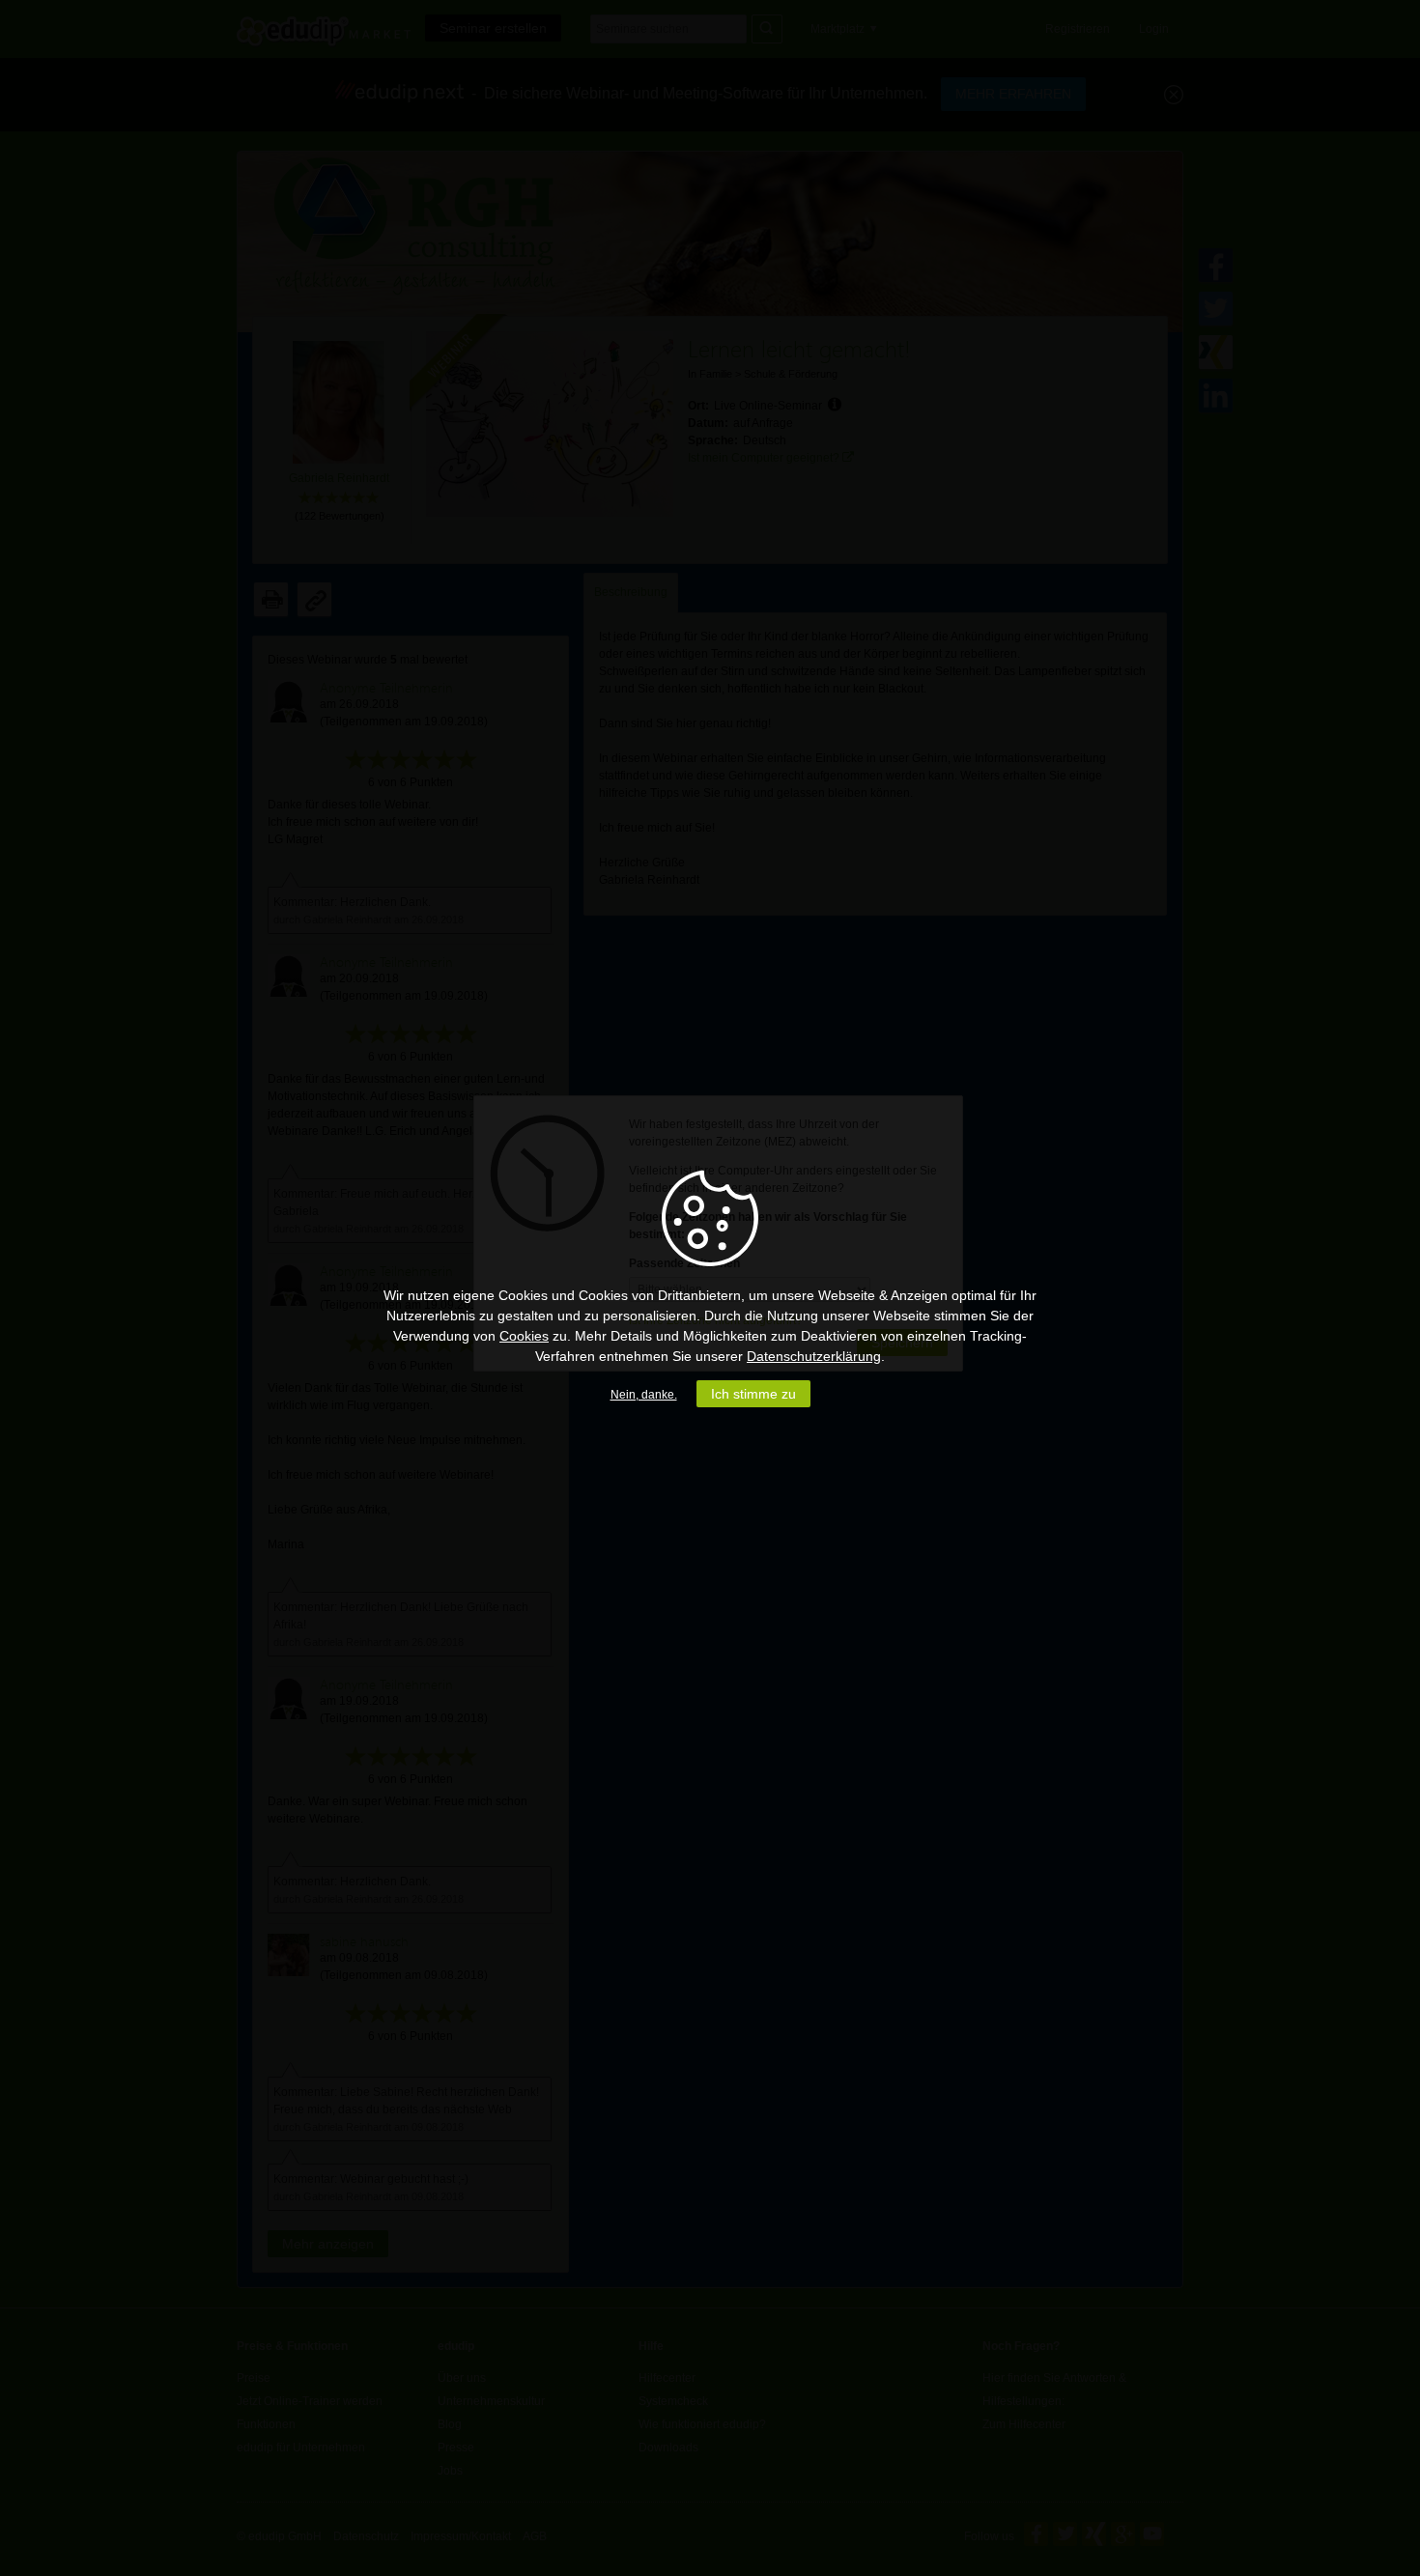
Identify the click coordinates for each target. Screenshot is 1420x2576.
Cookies (524, 1336)
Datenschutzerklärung (814, 1356)
